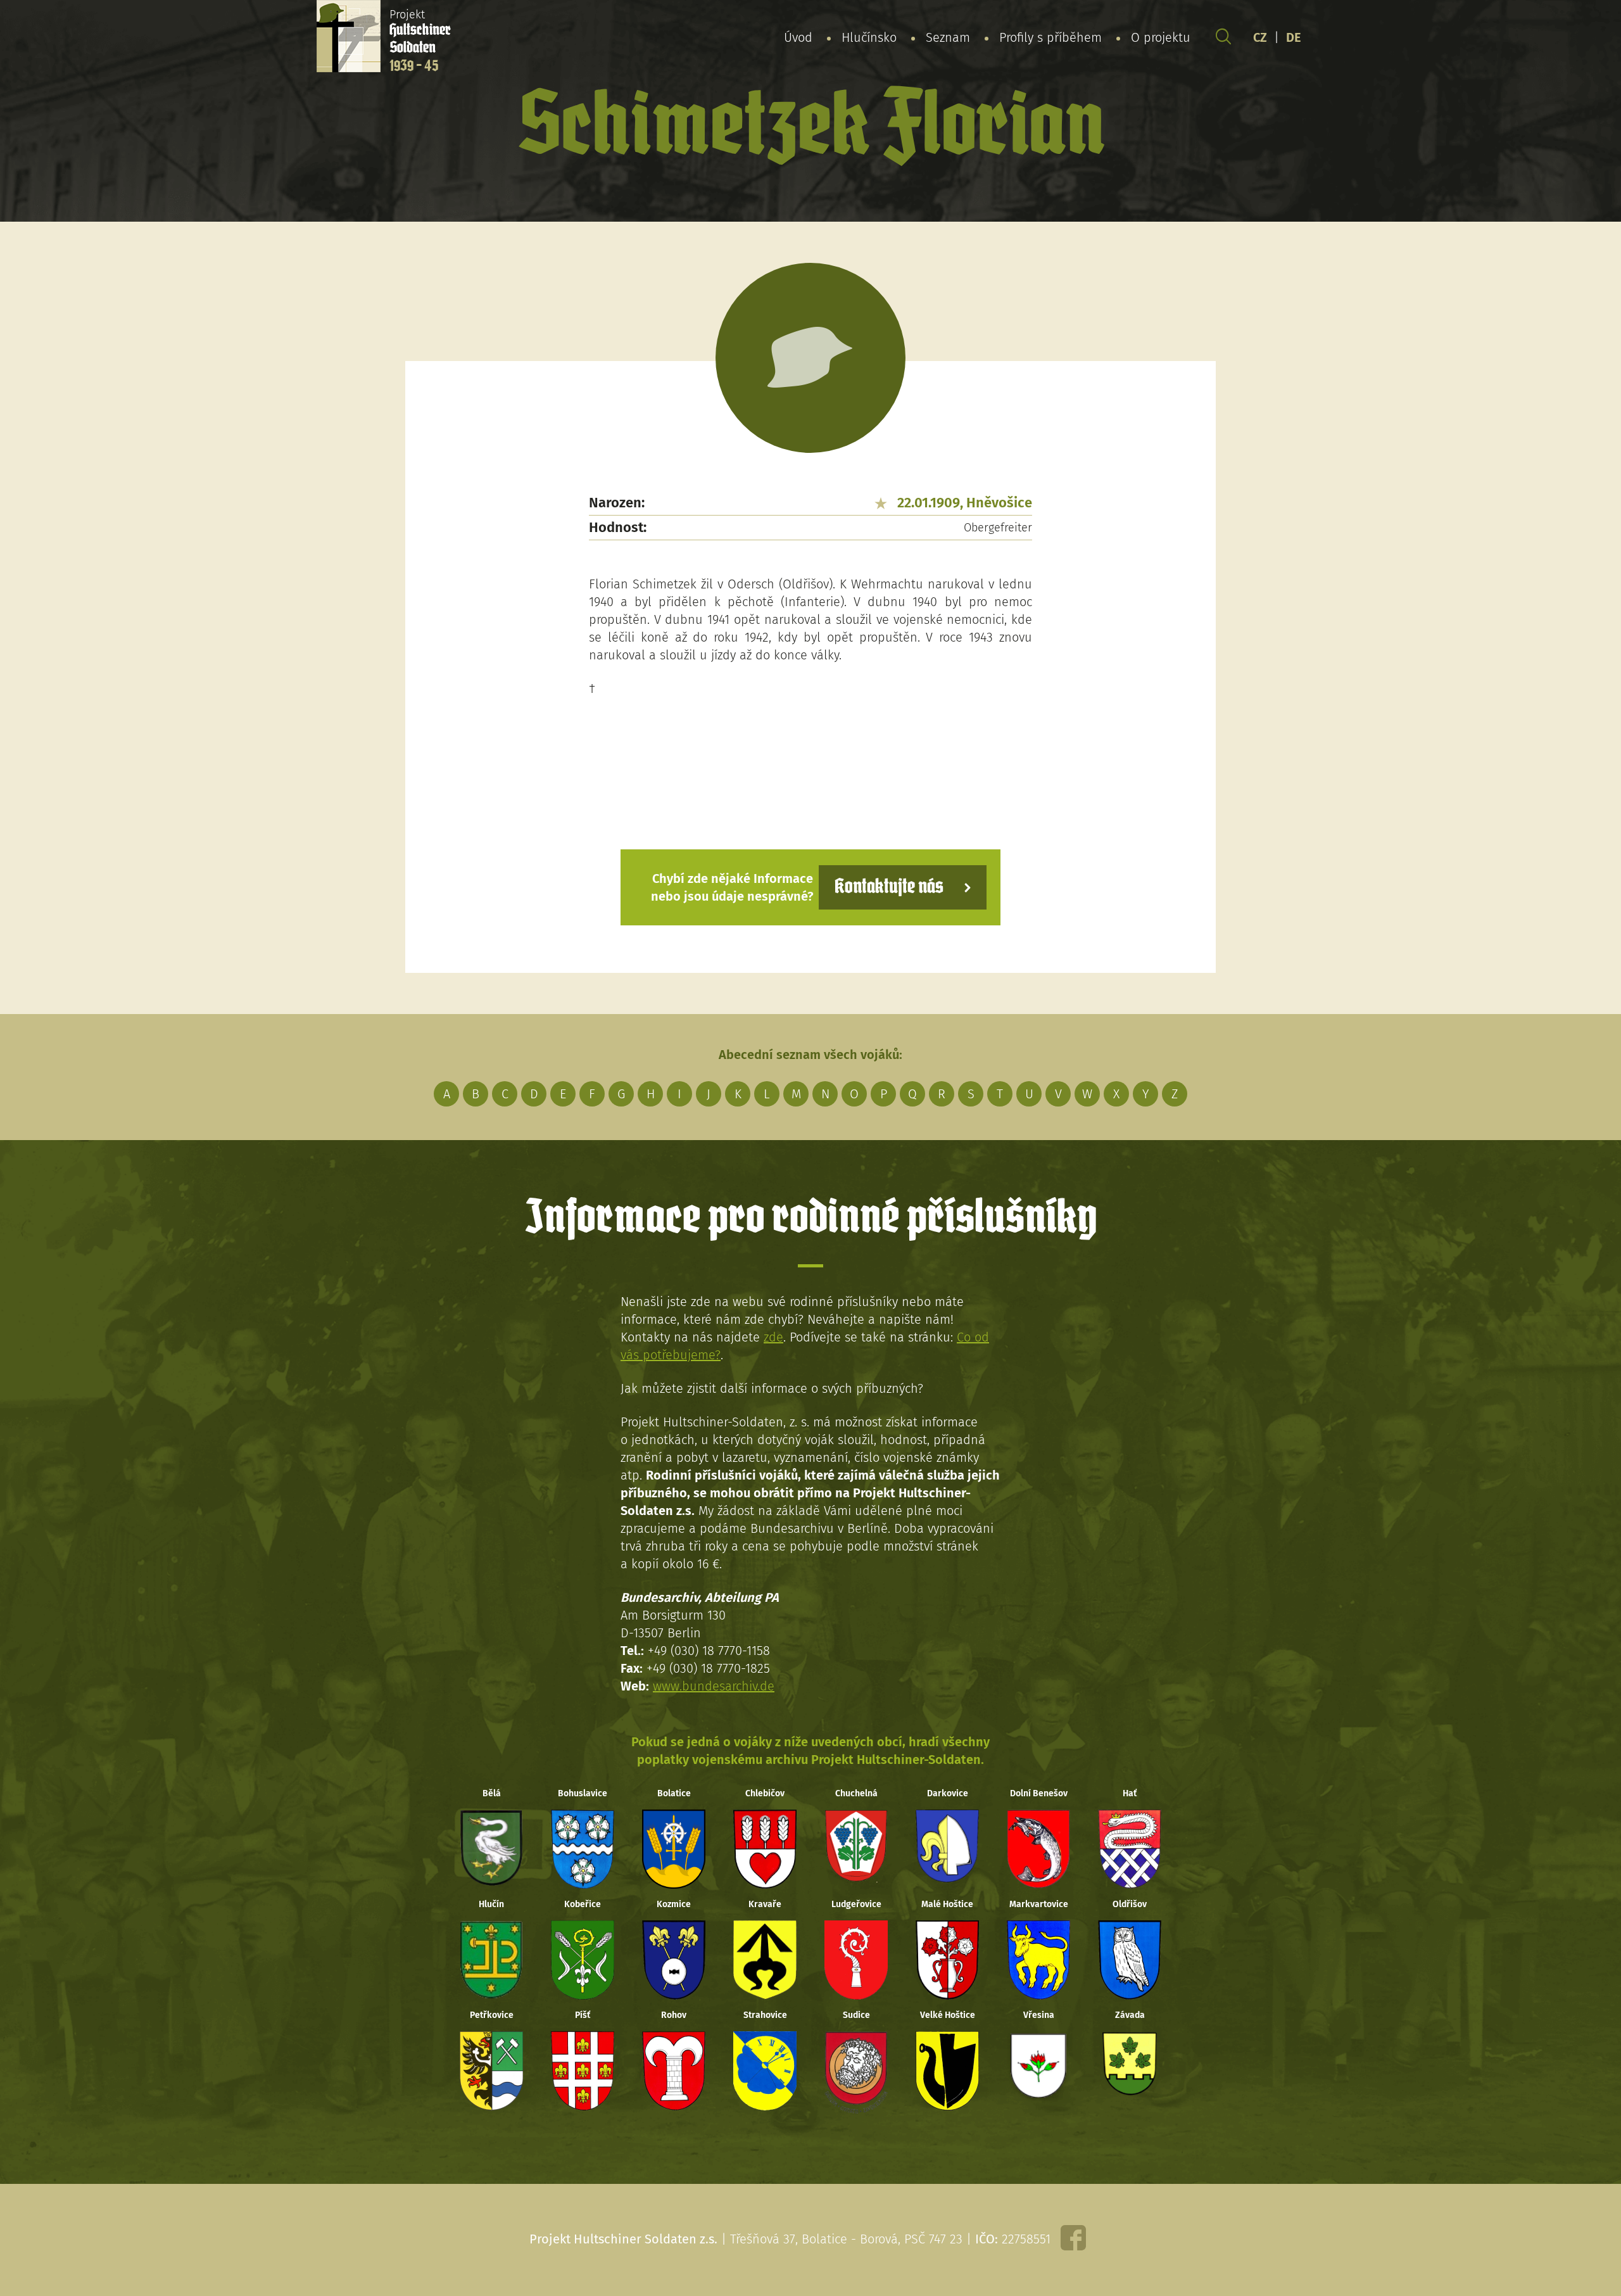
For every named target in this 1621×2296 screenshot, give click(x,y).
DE (1294, 37)
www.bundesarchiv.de (714, 1686)
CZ (1260, 37)
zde (773, 1337)
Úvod (798, 37)
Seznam (948, 37)
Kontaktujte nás (889, 887)
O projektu (1161, 37)
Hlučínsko (869, 37)
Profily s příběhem (1050, 37)
